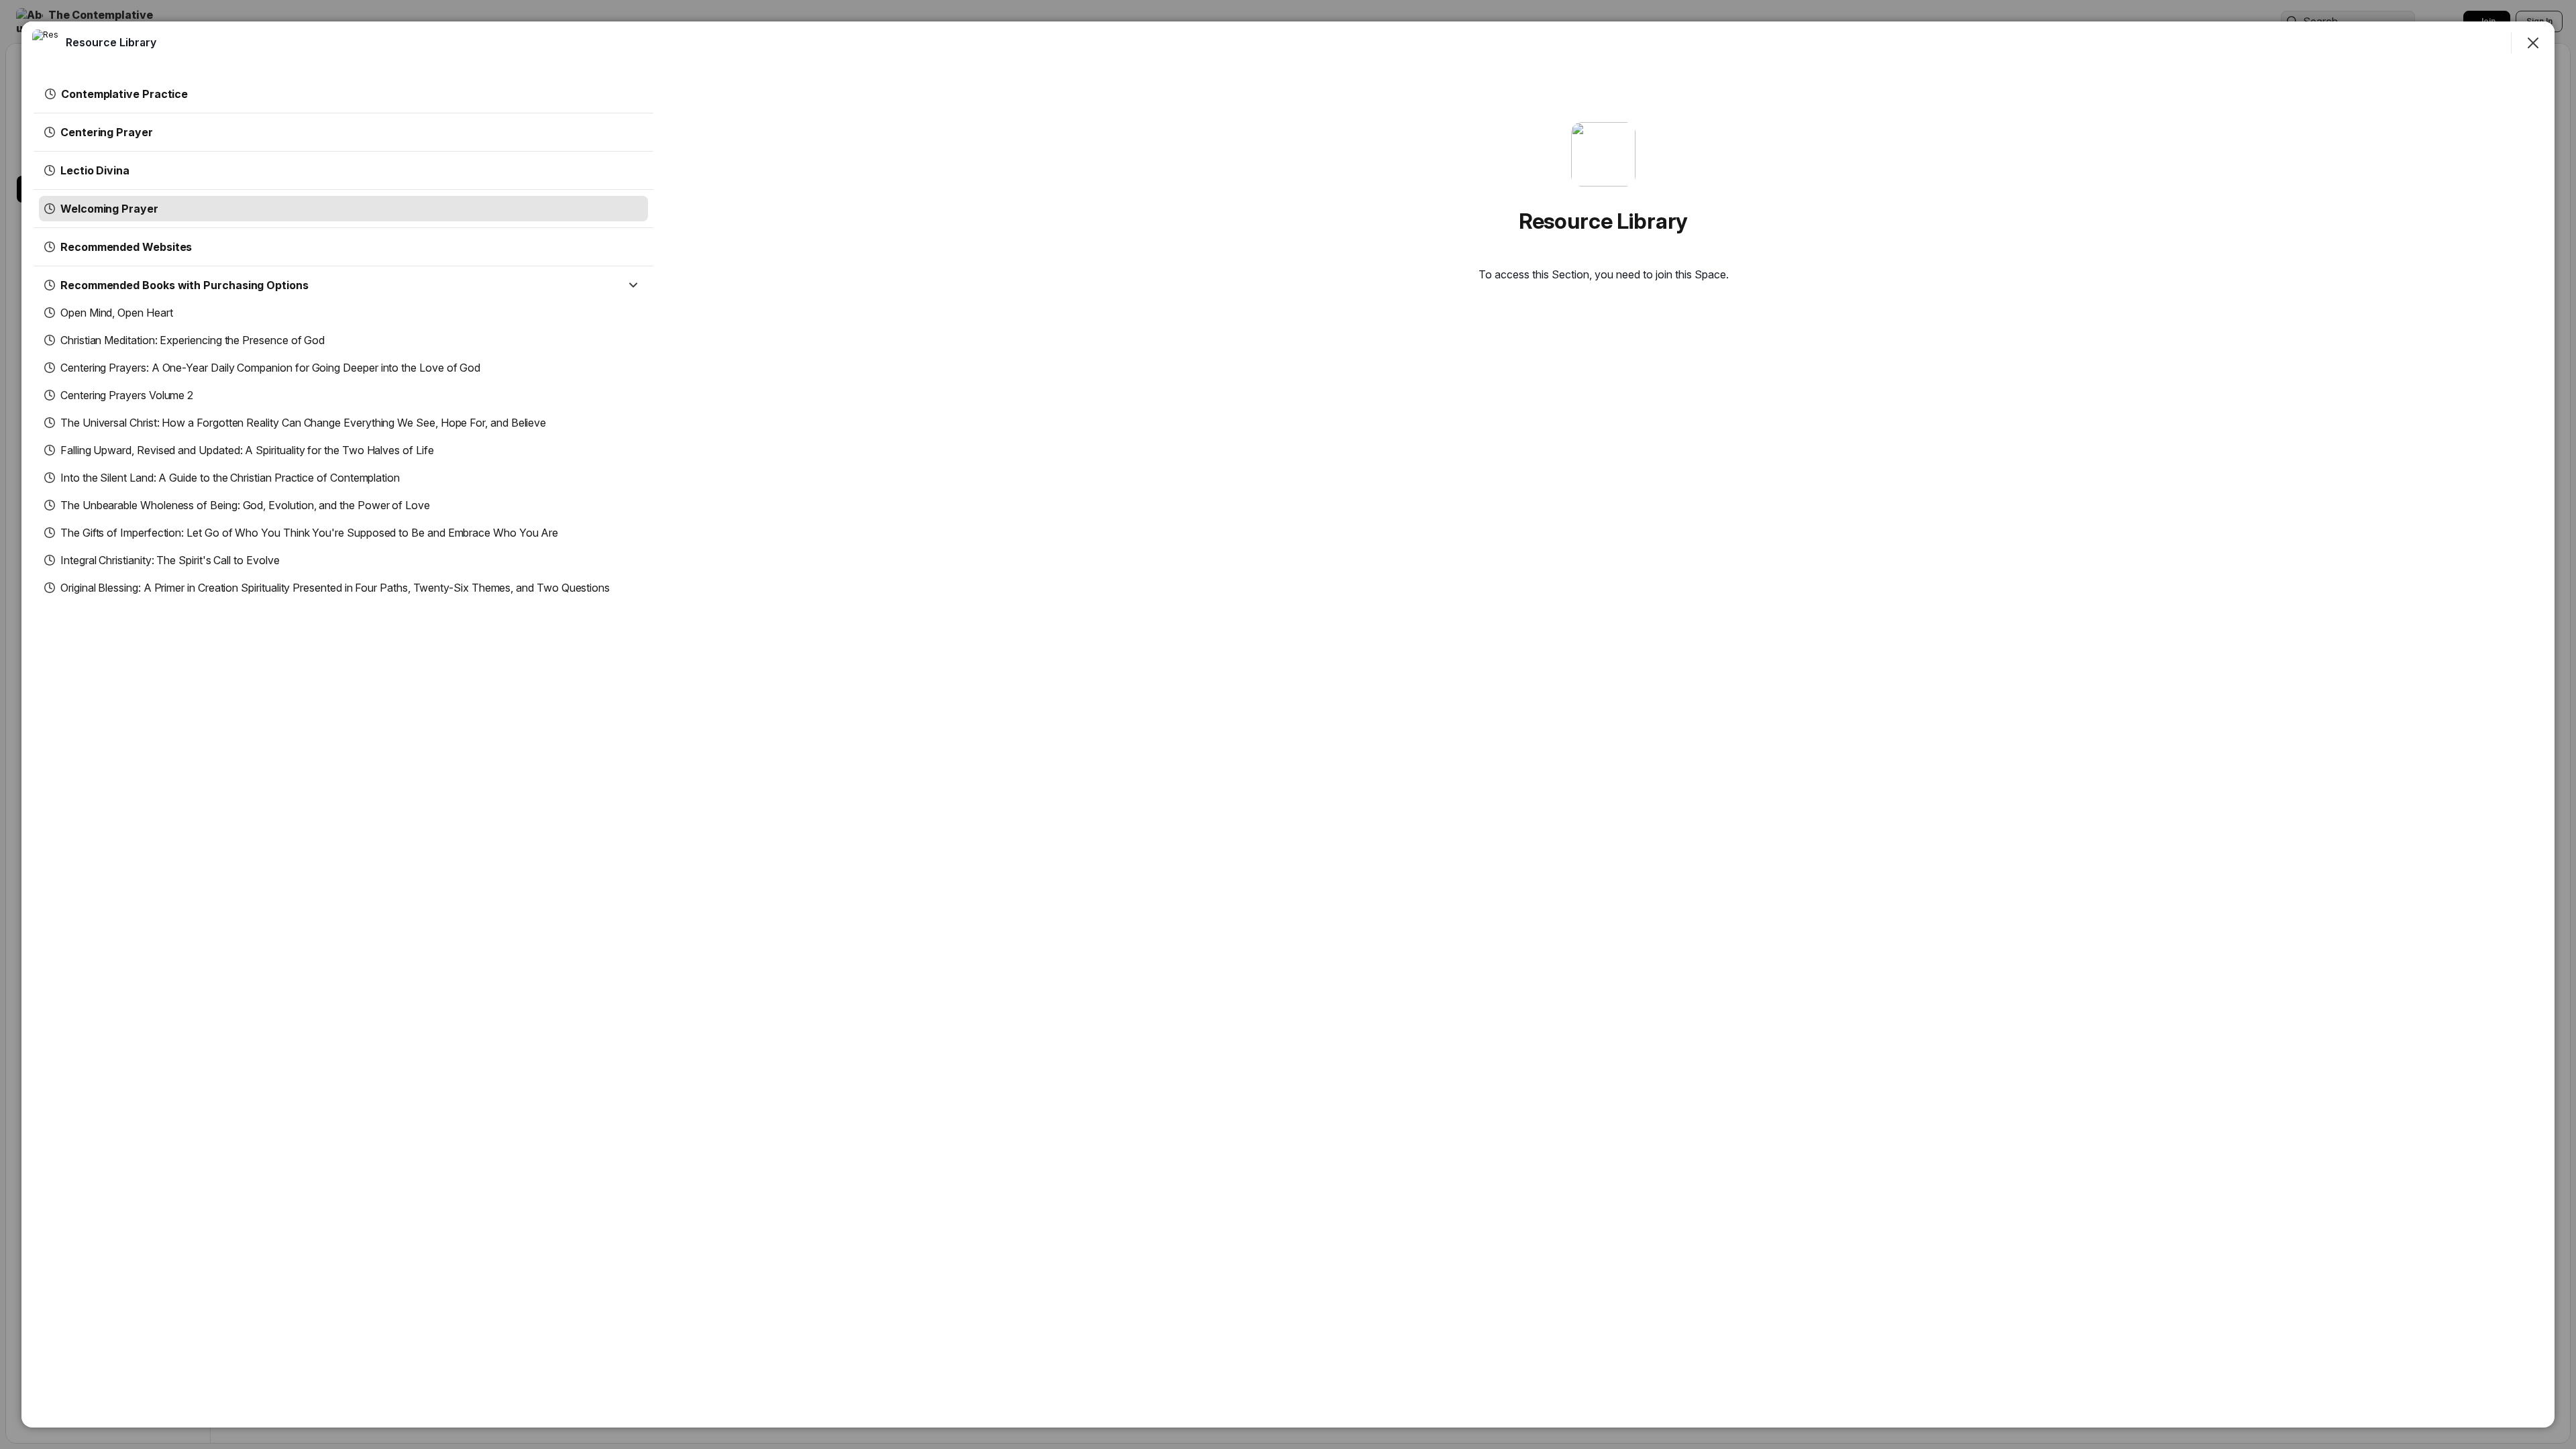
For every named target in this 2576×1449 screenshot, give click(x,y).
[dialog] (1288, 724)
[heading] (111, 42)
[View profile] (46, 43)
